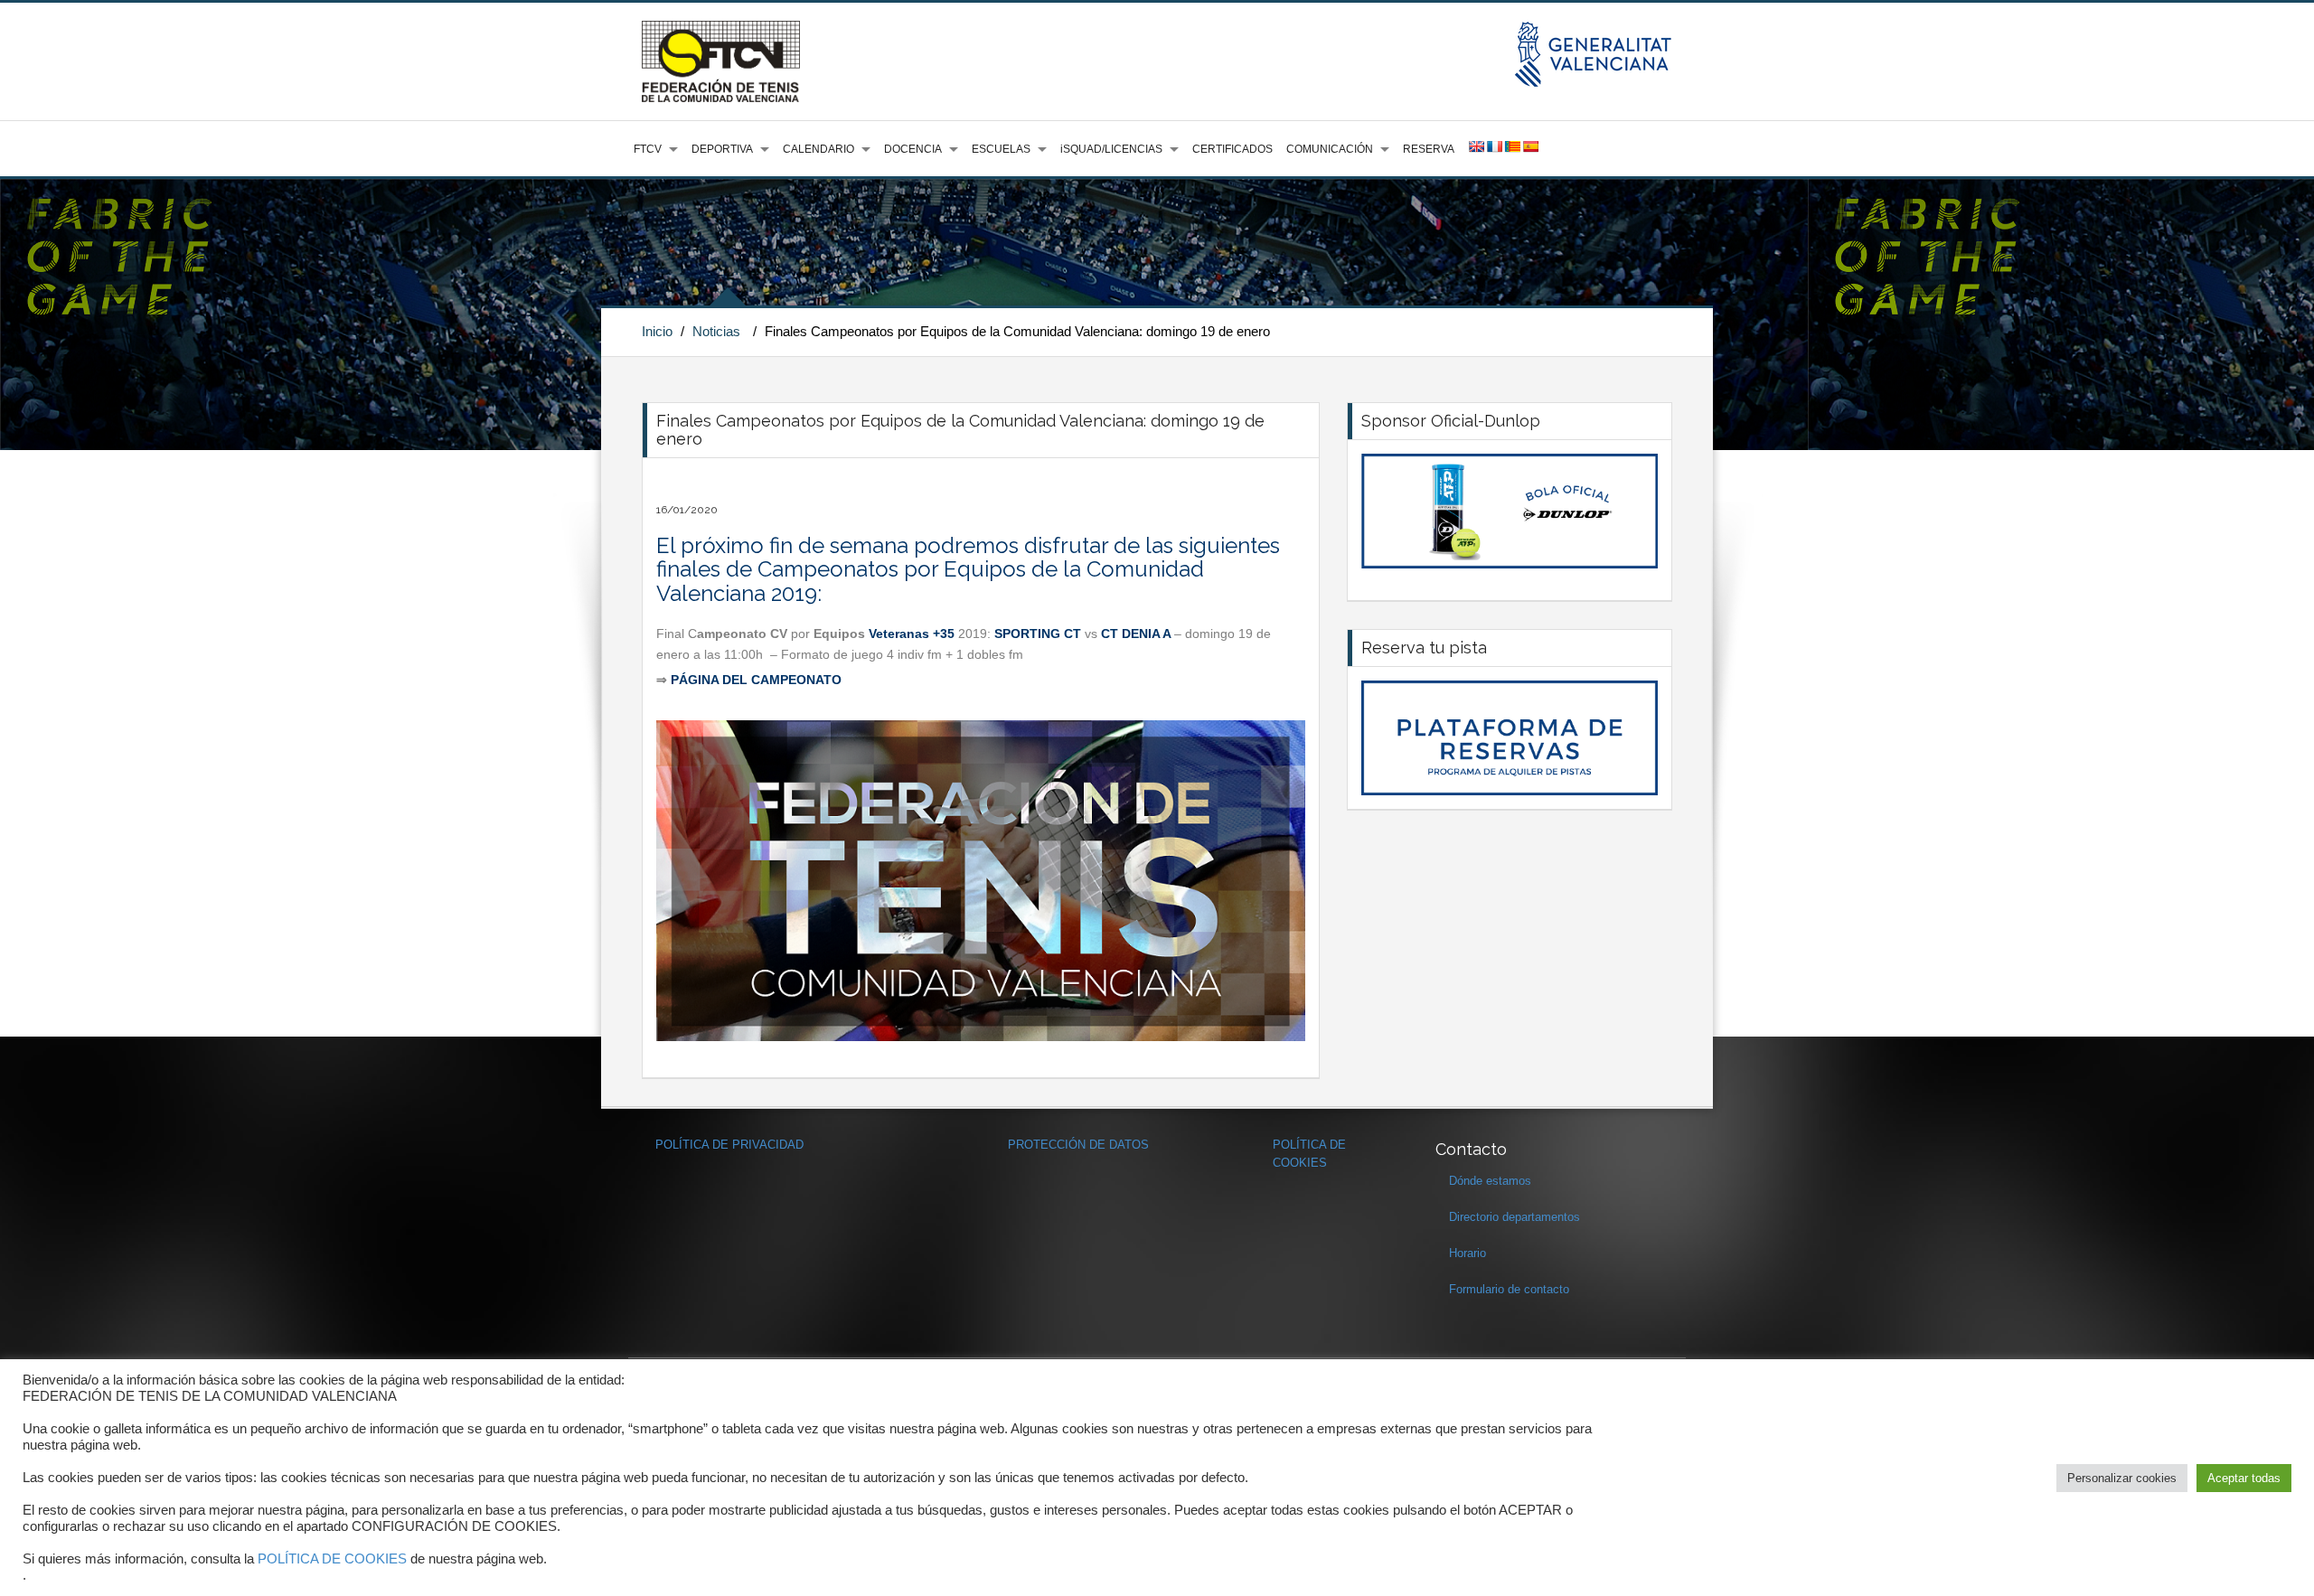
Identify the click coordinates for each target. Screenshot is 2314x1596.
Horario (1467, 1253)
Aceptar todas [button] (2244, 1478)
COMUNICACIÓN (1330, 149)
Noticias (716, 331)
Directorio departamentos (1514, 1217)
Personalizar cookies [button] (2122, 1478)
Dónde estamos (1490, 1181)
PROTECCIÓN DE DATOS (1078, 1145)
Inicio (657, 331)
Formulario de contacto (1509, 1289)
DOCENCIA (913, 149)
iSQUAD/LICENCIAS (1111, 149)
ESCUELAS (1001, 149)
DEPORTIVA (722, 149)
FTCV (648, 149)
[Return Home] (721, 61)
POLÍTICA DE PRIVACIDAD (729, 1145)
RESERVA (1429, 149)
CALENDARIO (818, 149)
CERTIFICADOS (1232, 149)
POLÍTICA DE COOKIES (332, 1559)
